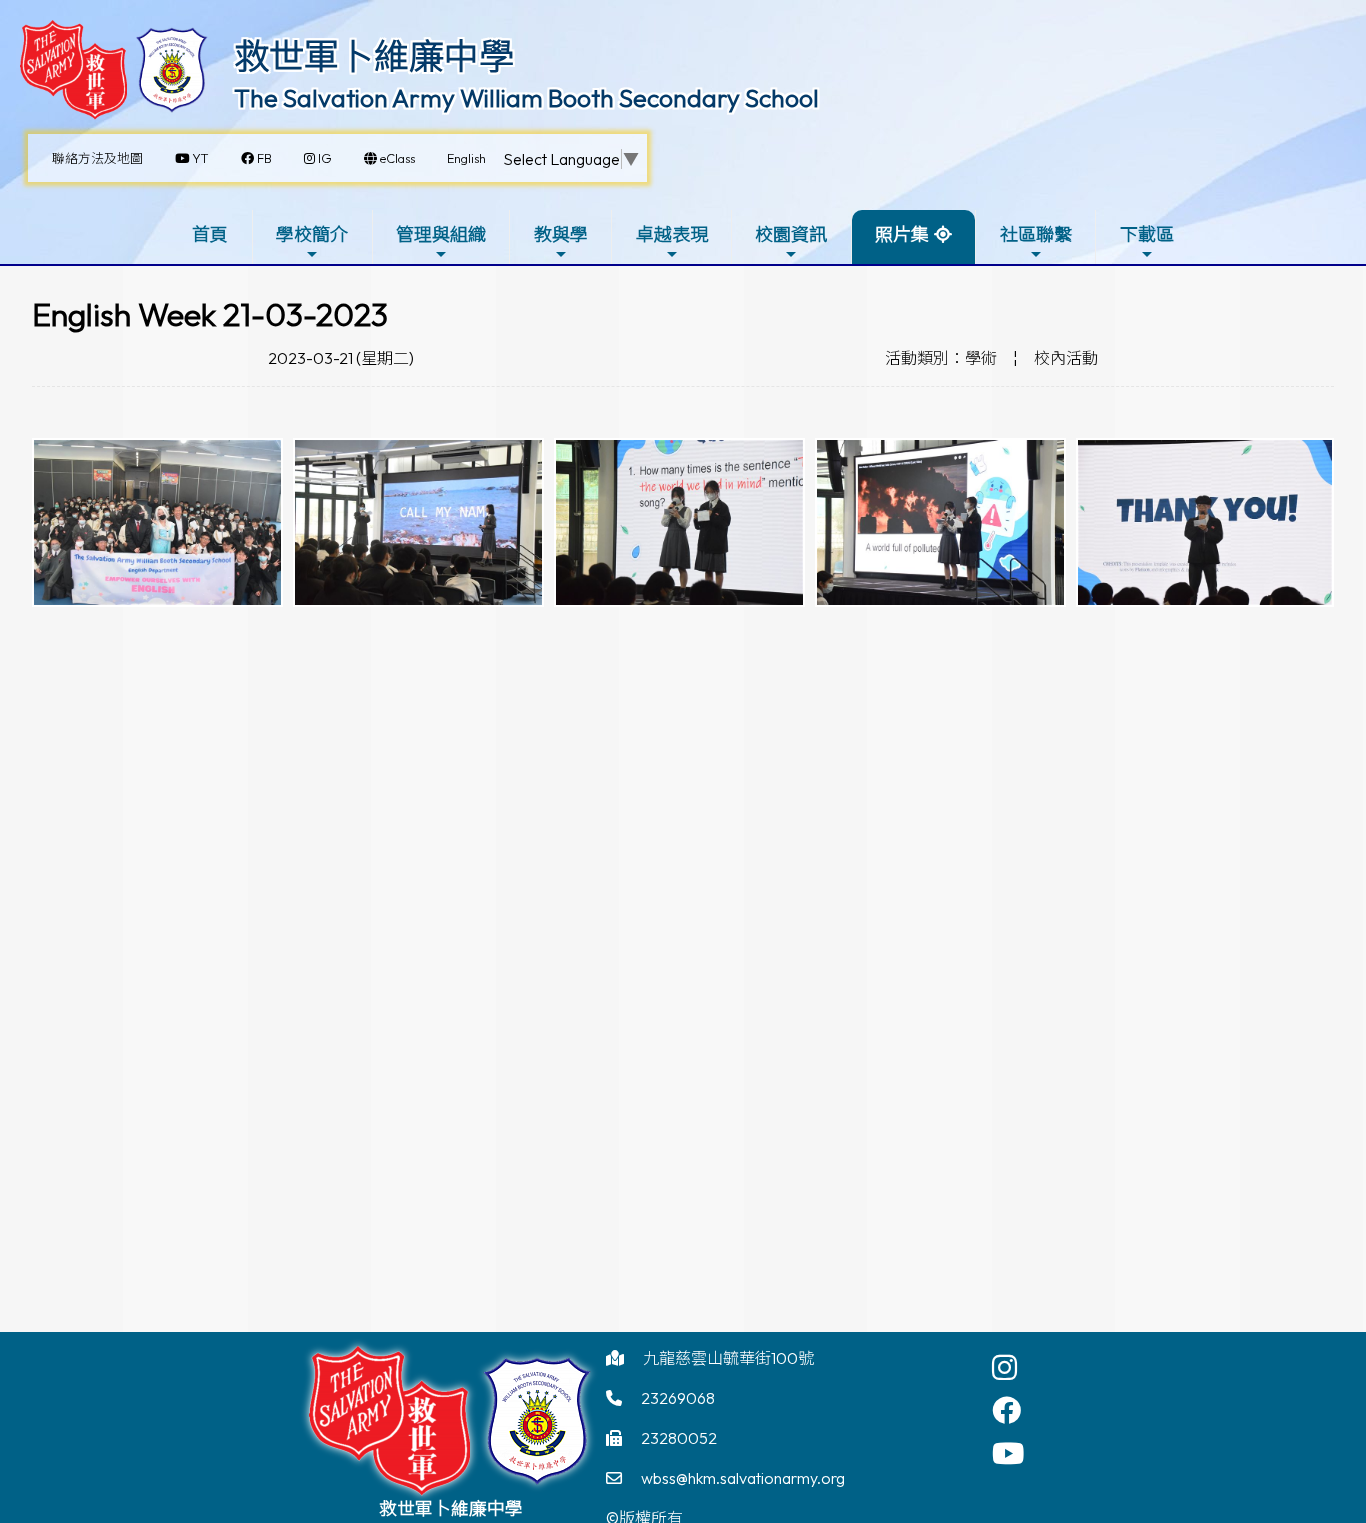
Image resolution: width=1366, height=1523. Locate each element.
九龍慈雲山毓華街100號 (728, 1358)
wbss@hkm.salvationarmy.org (743, 1478)
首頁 (210, 234)
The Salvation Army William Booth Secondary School (526, 98)
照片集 (902, 234)
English (466, 158)
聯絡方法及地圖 (97, 158)
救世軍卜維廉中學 (374, 56)
